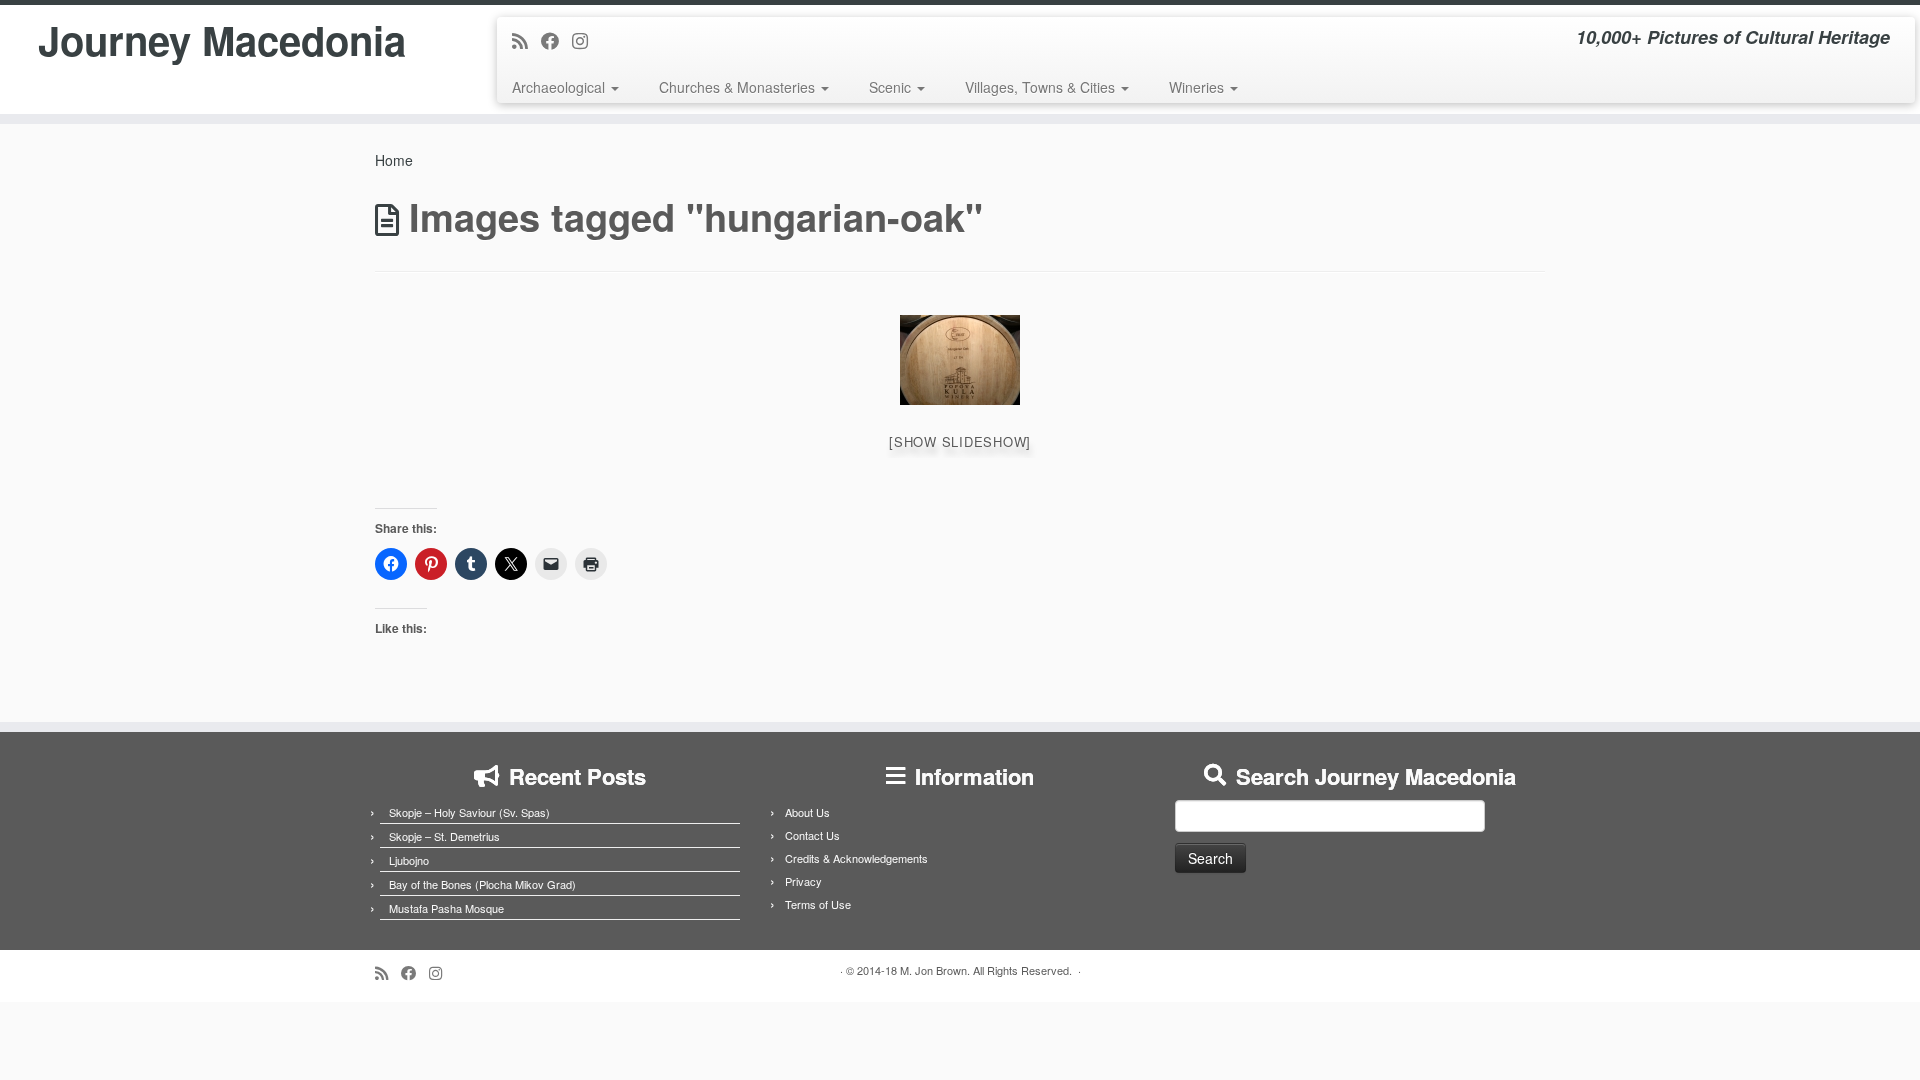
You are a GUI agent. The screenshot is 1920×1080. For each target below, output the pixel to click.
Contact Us (812, 835)
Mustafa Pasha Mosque (446, 908)
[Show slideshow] (960, 441)
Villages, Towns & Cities (1042, 87)
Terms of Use (818, 904)
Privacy (803, 881)
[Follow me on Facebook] (556, 40)
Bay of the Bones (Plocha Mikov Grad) (482, 884)
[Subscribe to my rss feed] (526, 40)
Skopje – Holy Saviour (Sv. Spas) (469, 812)
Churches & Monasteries (739, 87)
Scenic (892, 87)
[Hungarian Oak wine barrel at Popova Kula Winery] (960, 360)
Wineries (1198, 87)
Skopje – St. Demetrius (444, 836)
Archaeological (560, 87)
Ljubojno (409, 860)
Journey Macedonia (222, 40)
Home (394, 160)
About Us (807, 812)
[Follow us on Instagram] (586, 40)
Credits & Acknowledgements (856, 858)
